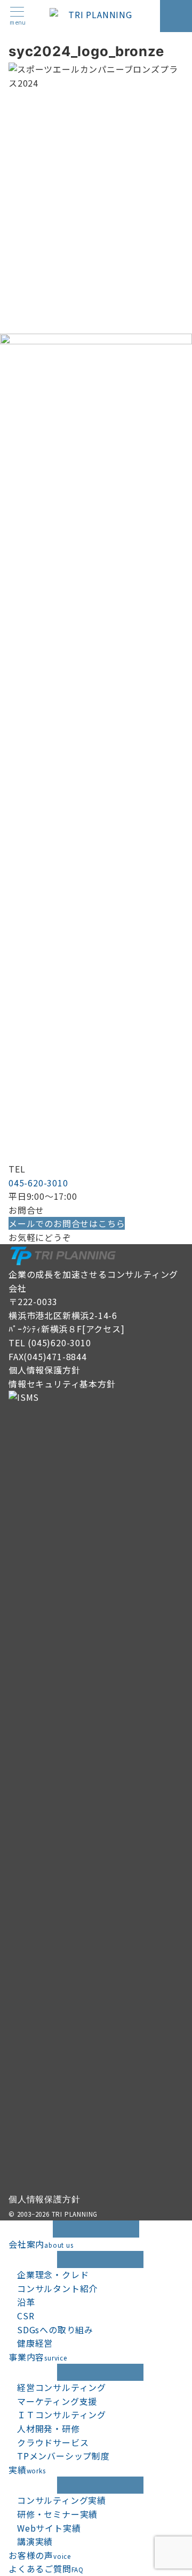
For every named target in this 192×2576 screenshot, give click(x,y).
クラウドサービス (53, 2442)
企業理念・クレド (53, 2274)
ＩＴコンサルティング (62, 2415)
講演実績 (35, 2541)
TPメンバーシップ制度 (63, 2456)
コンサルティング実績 (62, 2500)
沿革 (26, 2302)
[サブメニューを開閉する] (100, 2259)
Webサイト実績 (49, 2528)
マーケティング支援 (57, 2401)
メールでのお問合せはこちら (67, 1223)
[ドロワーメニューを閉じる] (96, 2229)
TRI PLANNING (75, 2214)
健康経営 (35, 2343)
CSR (26, 2316)
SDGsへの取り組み (55, 2330)
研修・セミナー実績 (57, 2514)
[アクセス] (103, 1329)
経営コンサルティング (62, 2387)
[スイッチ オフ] (176, 16)
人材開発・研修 (49, 2428)
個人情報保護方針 (44, 1370)
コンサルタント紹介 (57, 2288)
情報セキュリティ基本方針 (62, 1384)
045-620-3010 (38, 1183)
